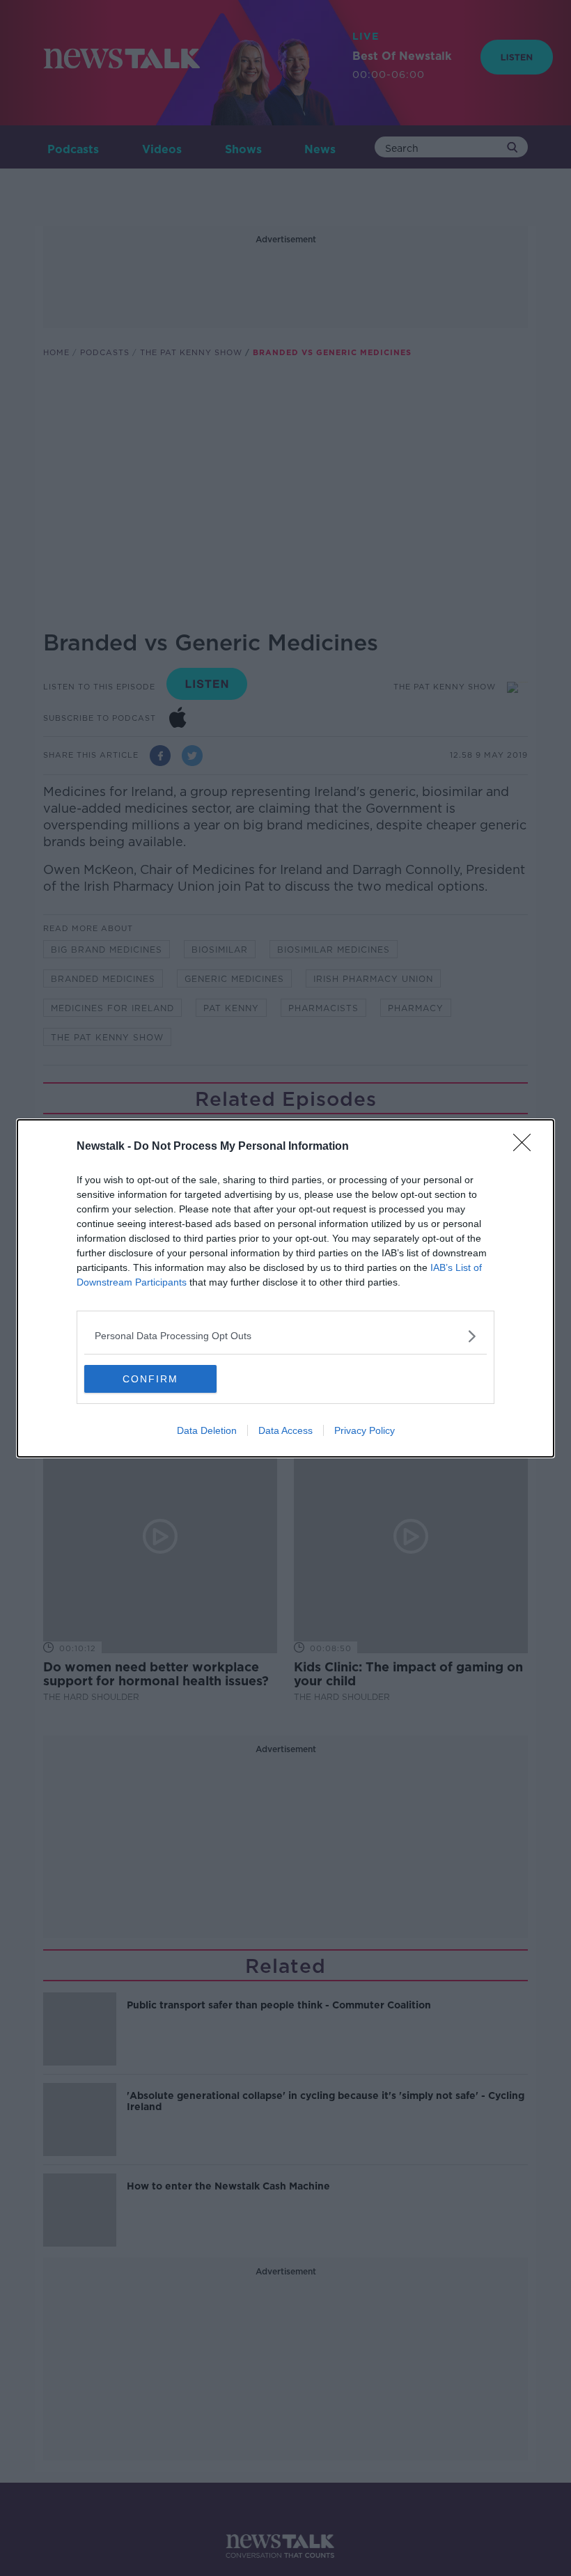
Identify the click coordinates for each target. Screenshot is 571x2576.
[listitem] (285, 1336)
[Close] (526, 1147)
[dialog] (285, 1288)
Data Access (285, 1430)
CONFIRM (150, 1379)
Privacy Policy (365, 1430)
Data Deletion (207, 1430)
